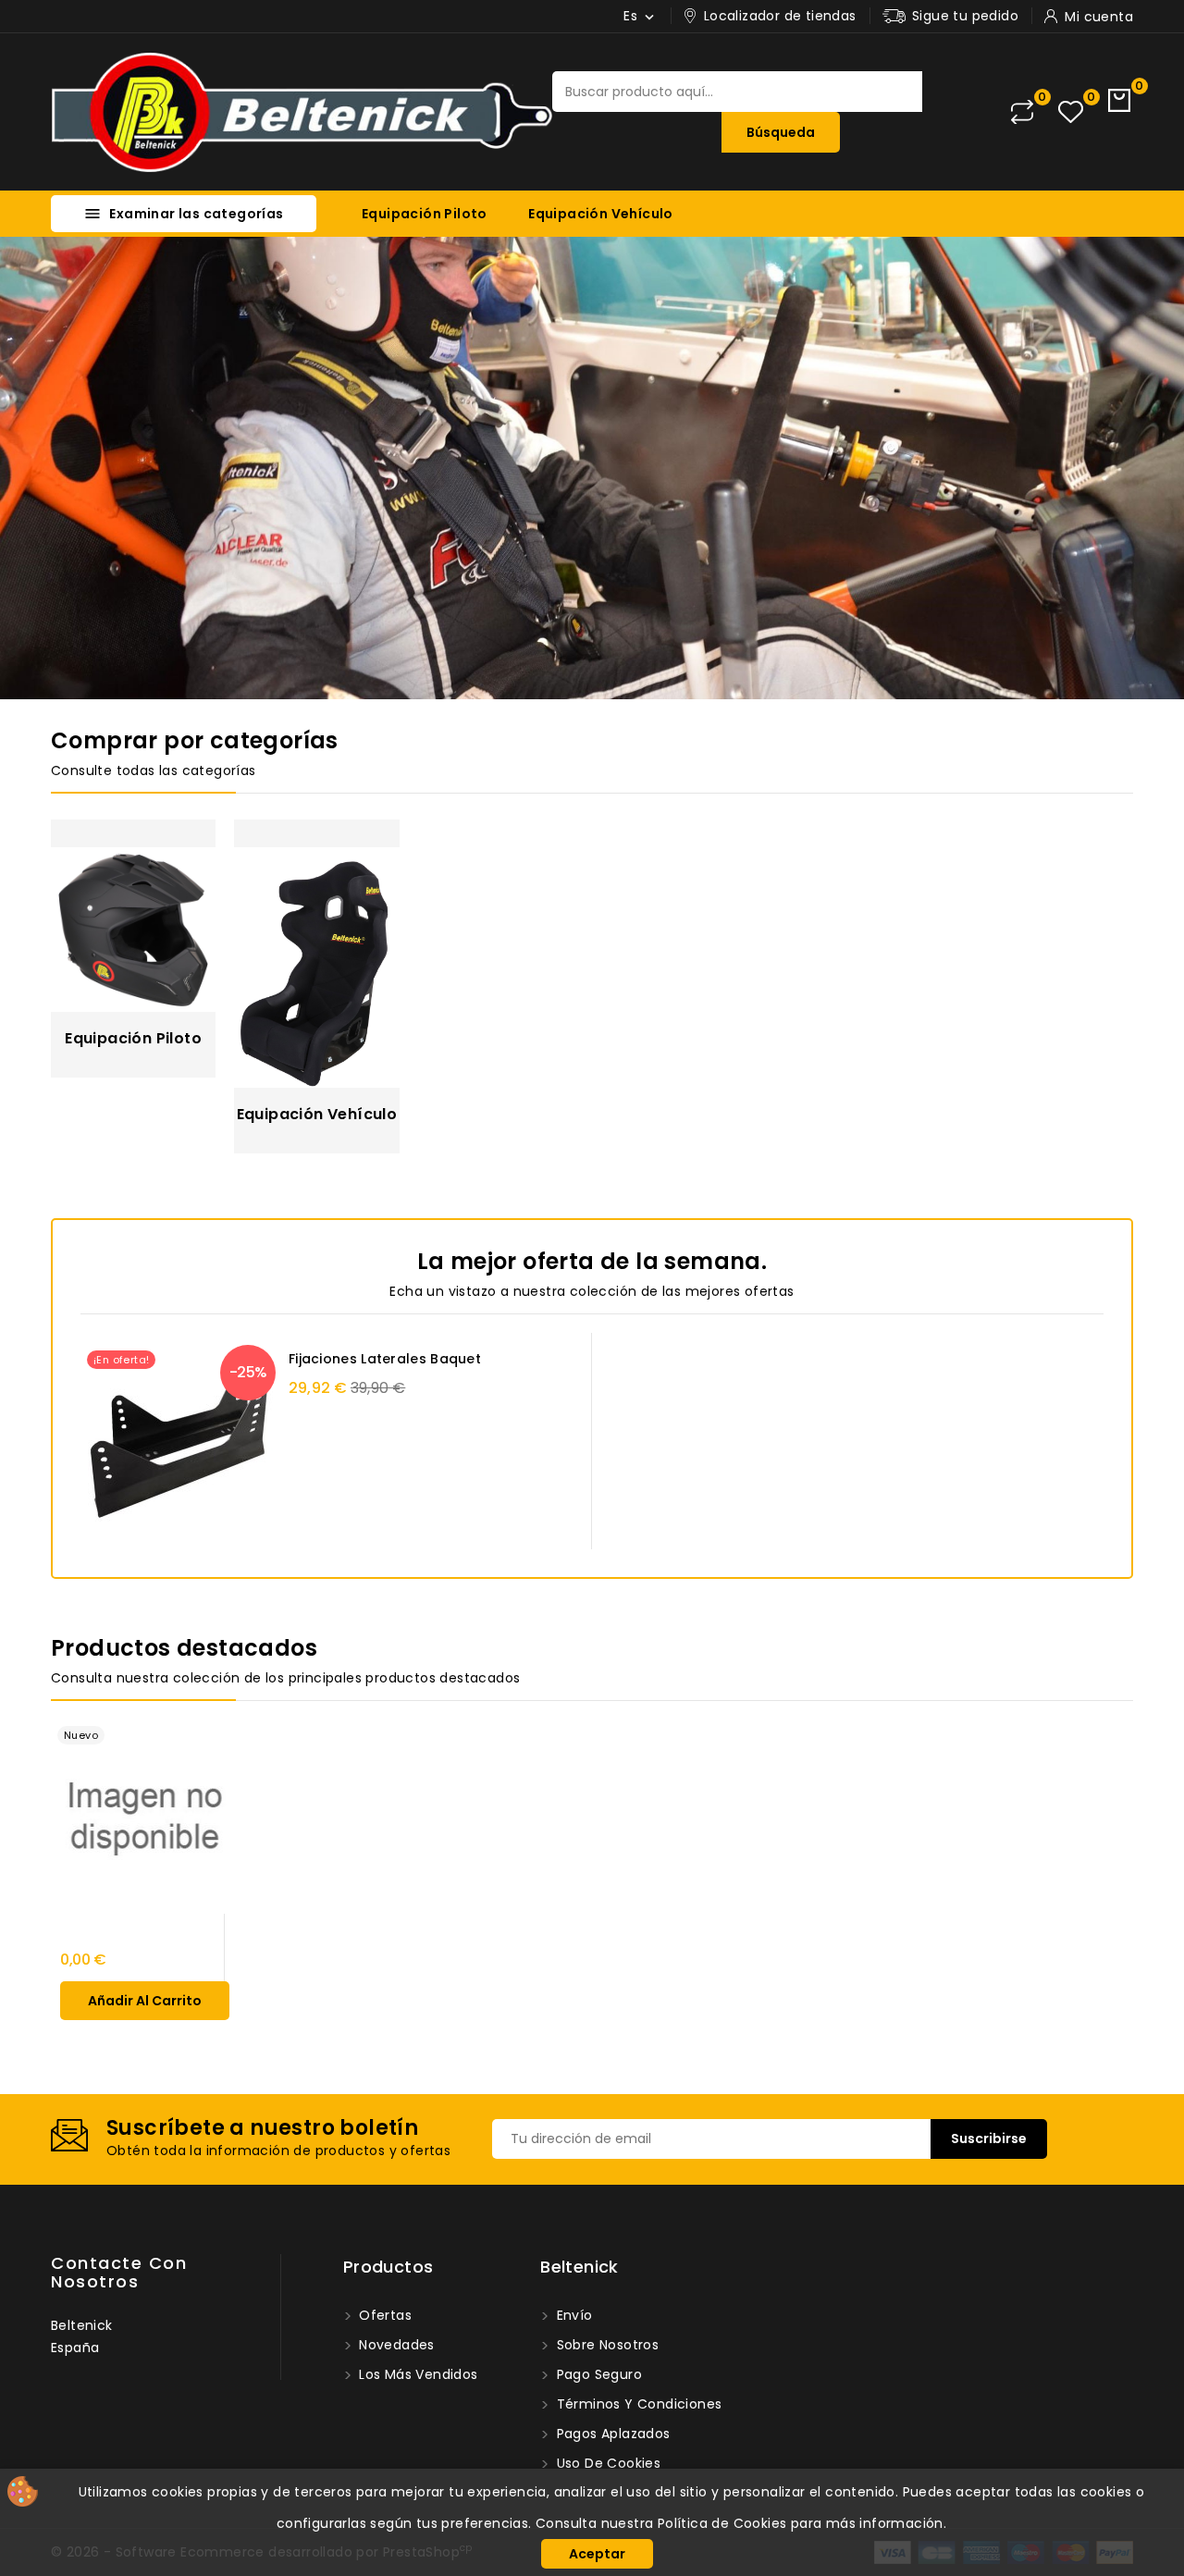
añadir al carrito (145, 2001)
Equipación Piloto (425, 214)
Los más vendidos (417, 2374)
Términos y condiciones (637, 2404)
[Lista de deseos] (1071, 112)
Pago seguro (597, 2374)
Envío (572, 2315)
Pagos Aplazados (611, 2434)
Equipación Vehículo (601, 214)
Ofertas (383, 2315)
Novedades (395, 2345)
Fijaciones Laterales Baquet (385, 1359)
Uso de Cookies (606, 2463)
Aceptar (597, 2554)
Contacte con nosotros (119, 2272)
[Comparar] (1022, 112)
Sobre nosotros (605, 2345)
